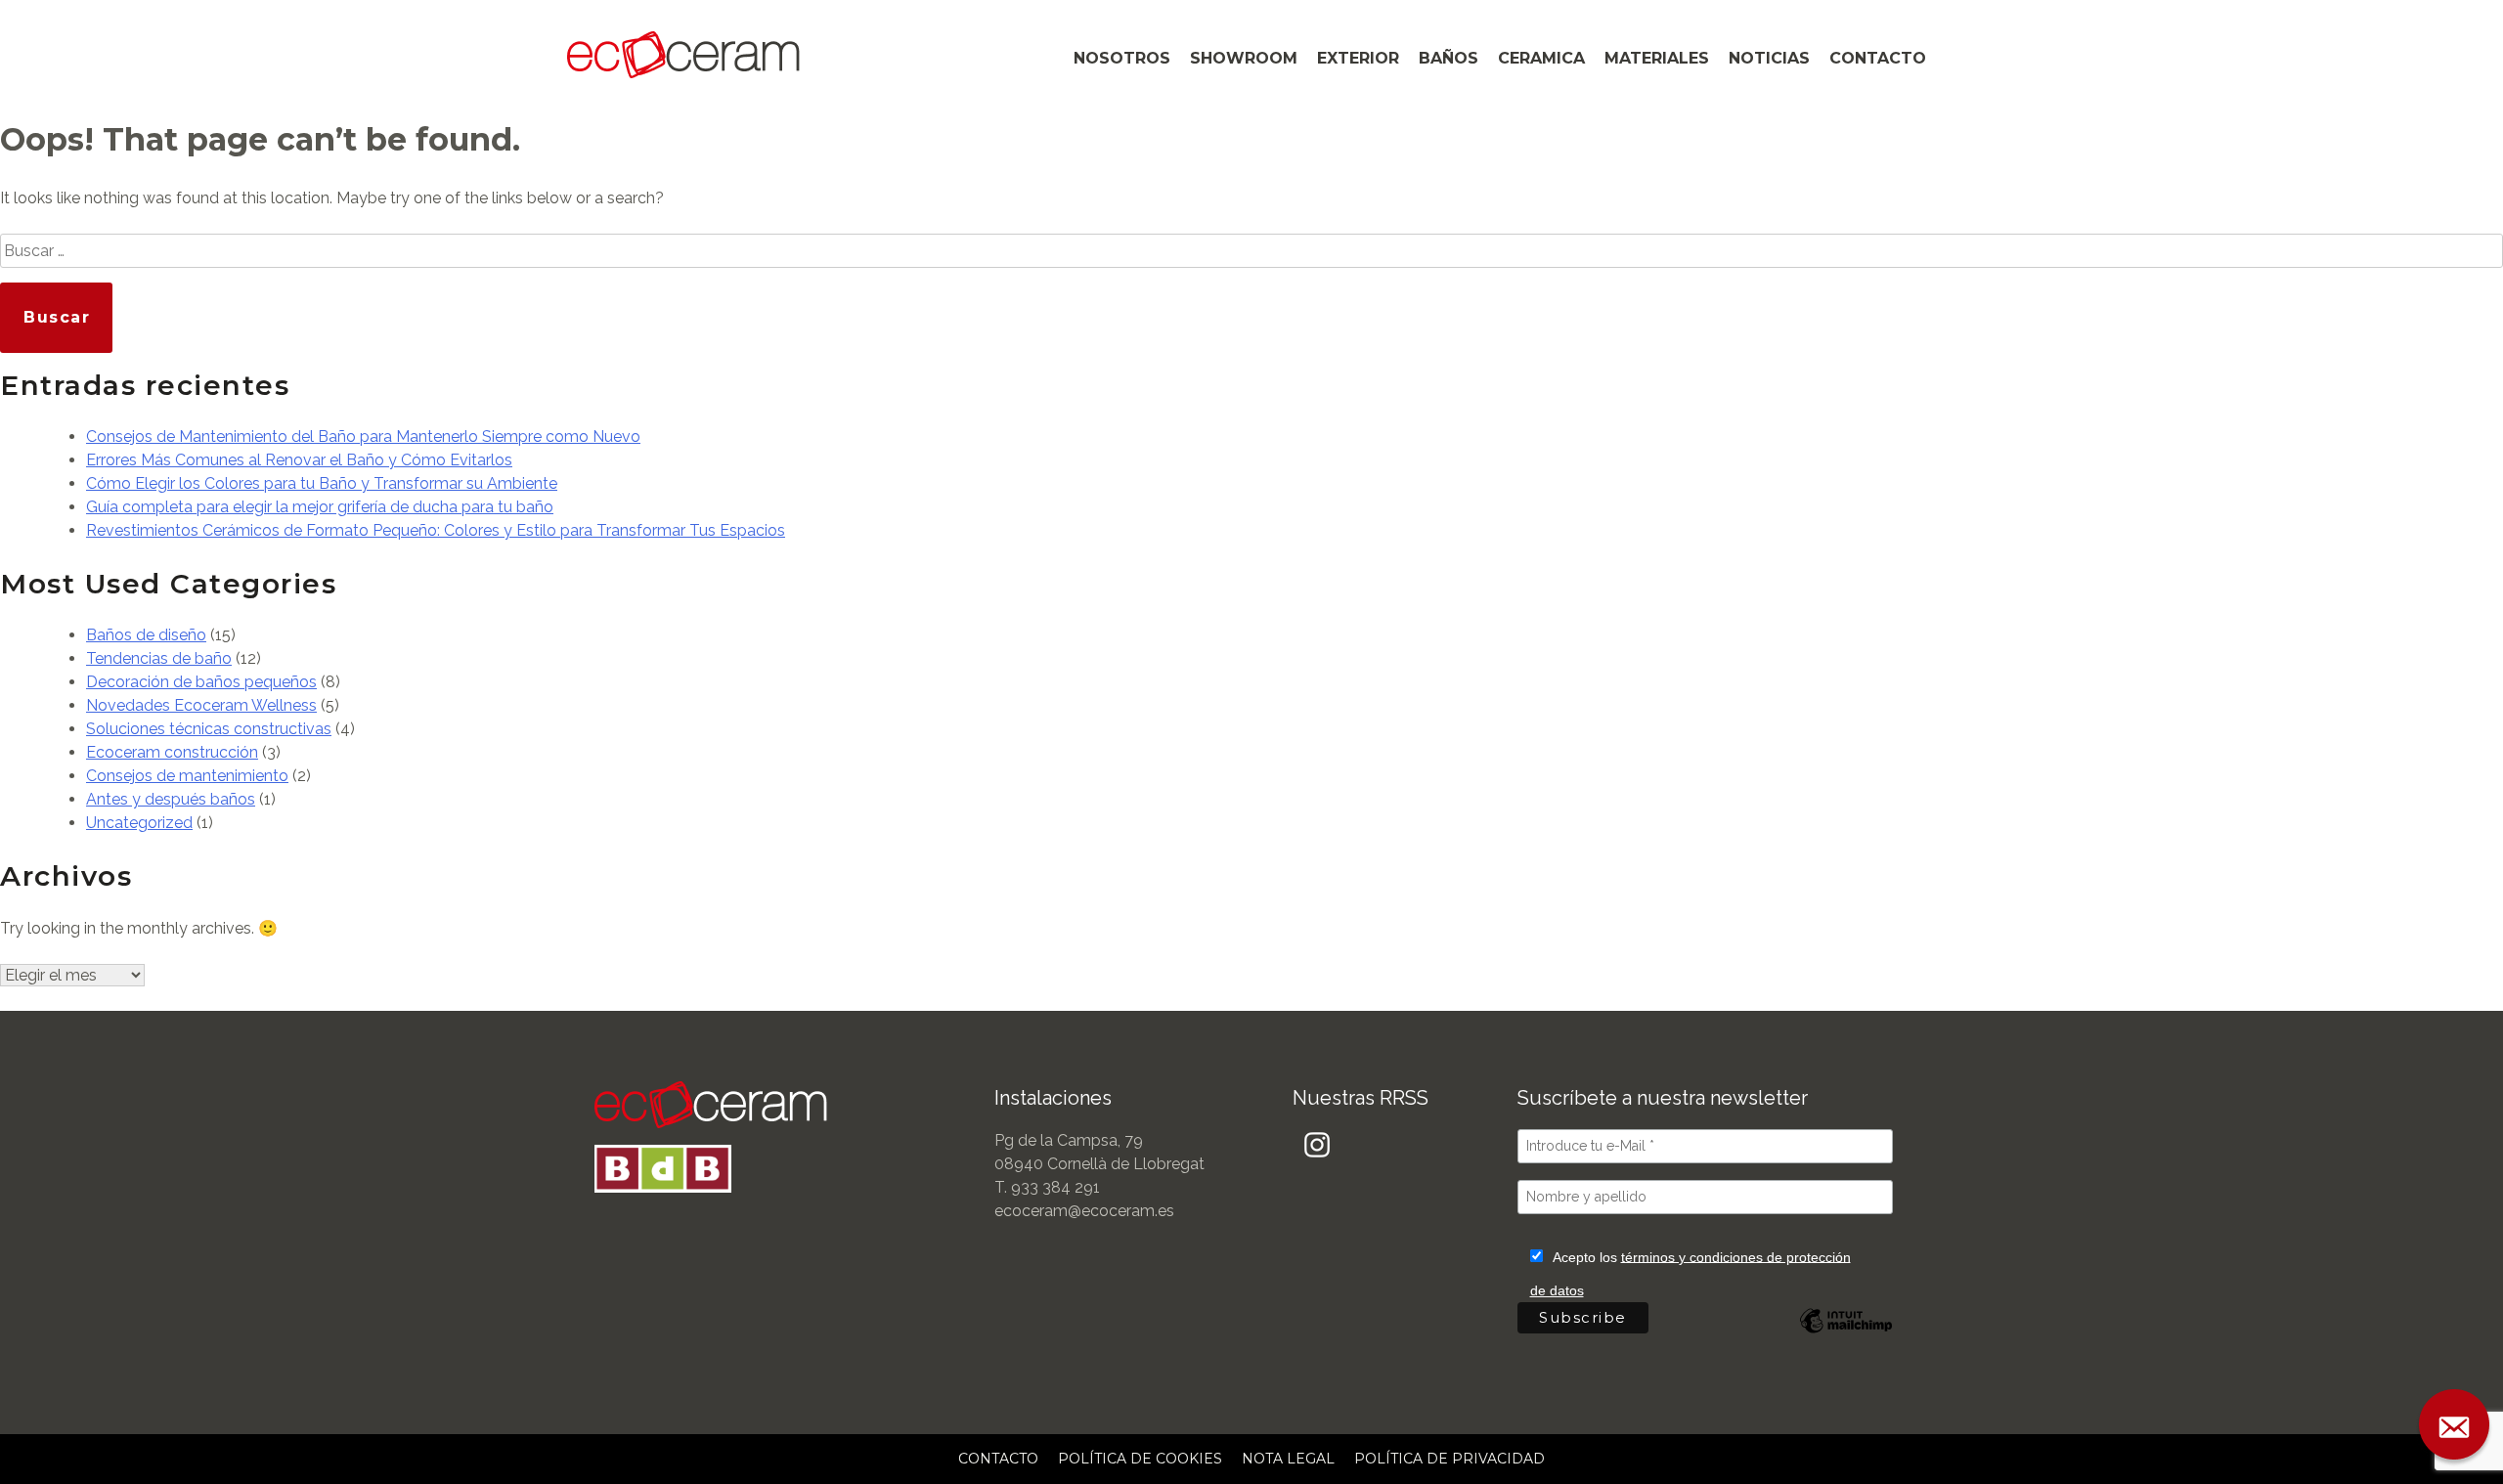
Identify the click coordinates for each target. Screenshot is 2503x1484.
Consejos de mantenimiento (187, 776)
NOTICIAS (1769, 58)
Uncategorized (139, 823)
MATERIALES (1657, 58)
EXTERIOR (1358, 58)
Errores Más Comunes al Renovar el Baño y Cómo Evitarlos (299, 460)
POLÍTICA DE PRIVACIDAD (1449, 1459)
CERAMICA (1541, 58)
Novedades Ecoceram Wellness (201, 705)
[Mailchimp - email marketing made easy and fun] (1846, 1335)
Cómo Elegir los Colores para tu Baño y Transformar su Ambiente (322, 483)
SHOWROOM (1244, 58)
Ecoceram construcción (172, 752)
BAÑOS (1449, 58)
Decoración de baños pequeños (201, 682)
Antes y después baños (171, 799)
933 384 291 (1055, 1187)
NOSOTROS (1122, 58)
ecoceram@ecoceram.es (1084, 1211)
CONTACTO (1878, 58)
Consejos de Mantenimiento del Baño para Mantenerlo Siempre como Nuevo (363, 436)
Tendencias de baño (159, 658)
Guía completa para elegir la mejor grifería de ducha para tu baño (320, 507)
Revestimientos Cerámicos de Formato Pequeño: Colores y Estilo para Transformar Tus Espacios (436, 530)
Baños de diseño (146, 635)
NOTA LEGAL (1288, 1459)
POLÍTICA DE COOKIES (1140, 1459)
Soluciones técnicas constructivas (209, 729)
